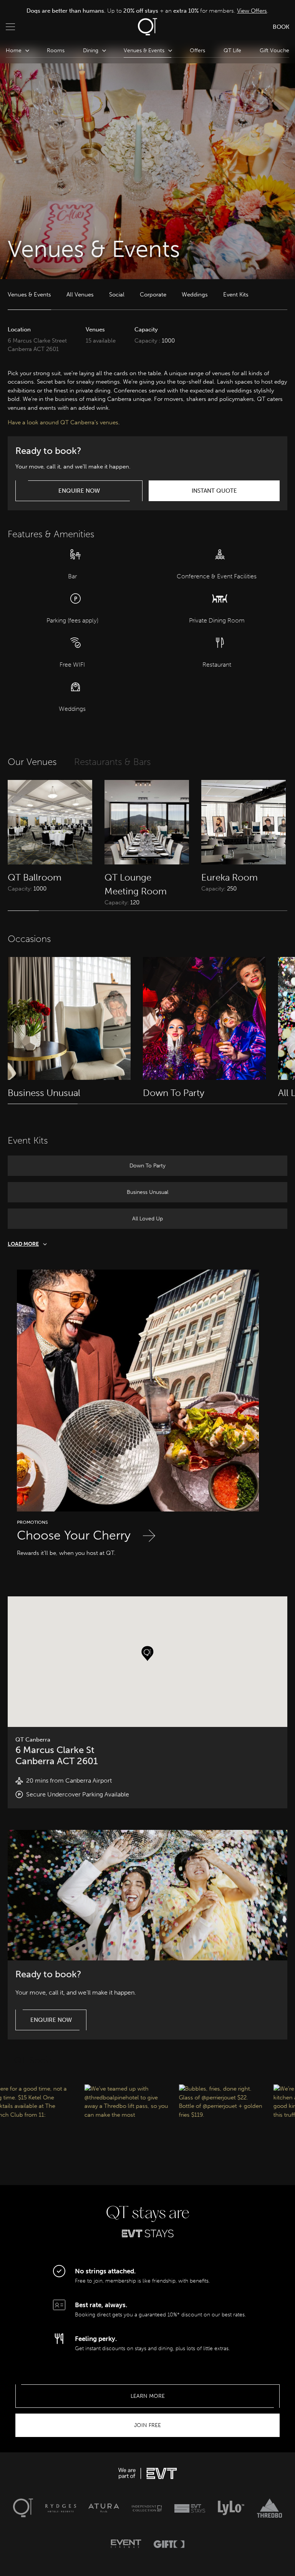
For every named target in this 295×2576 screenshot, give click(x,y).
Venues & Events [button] (144, 50)
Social (117, 295)
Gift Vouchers (277, 50)
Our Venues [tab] (32, 762)
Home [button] (14, 50)
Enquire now (79, 491)
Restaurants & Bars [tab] (112, 762)
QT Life (232, 50)
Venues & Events (29, 295)
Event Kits (236, 295)
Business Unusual (147, 1192)
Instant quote (214, 491)
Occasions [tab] (29, 939)
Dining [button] (91, 50)
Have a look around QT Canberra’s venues (63, 422)
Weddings (195, 295)
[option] (147, 11)
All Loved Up (147, 1219)
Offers (197, 50)
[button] (147, 1654)
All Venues (80, 295)
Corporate (153, 295)
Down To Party (147, 1166)
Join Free (147, 2425)
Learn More (148, 2396)
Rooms (56, 50)
